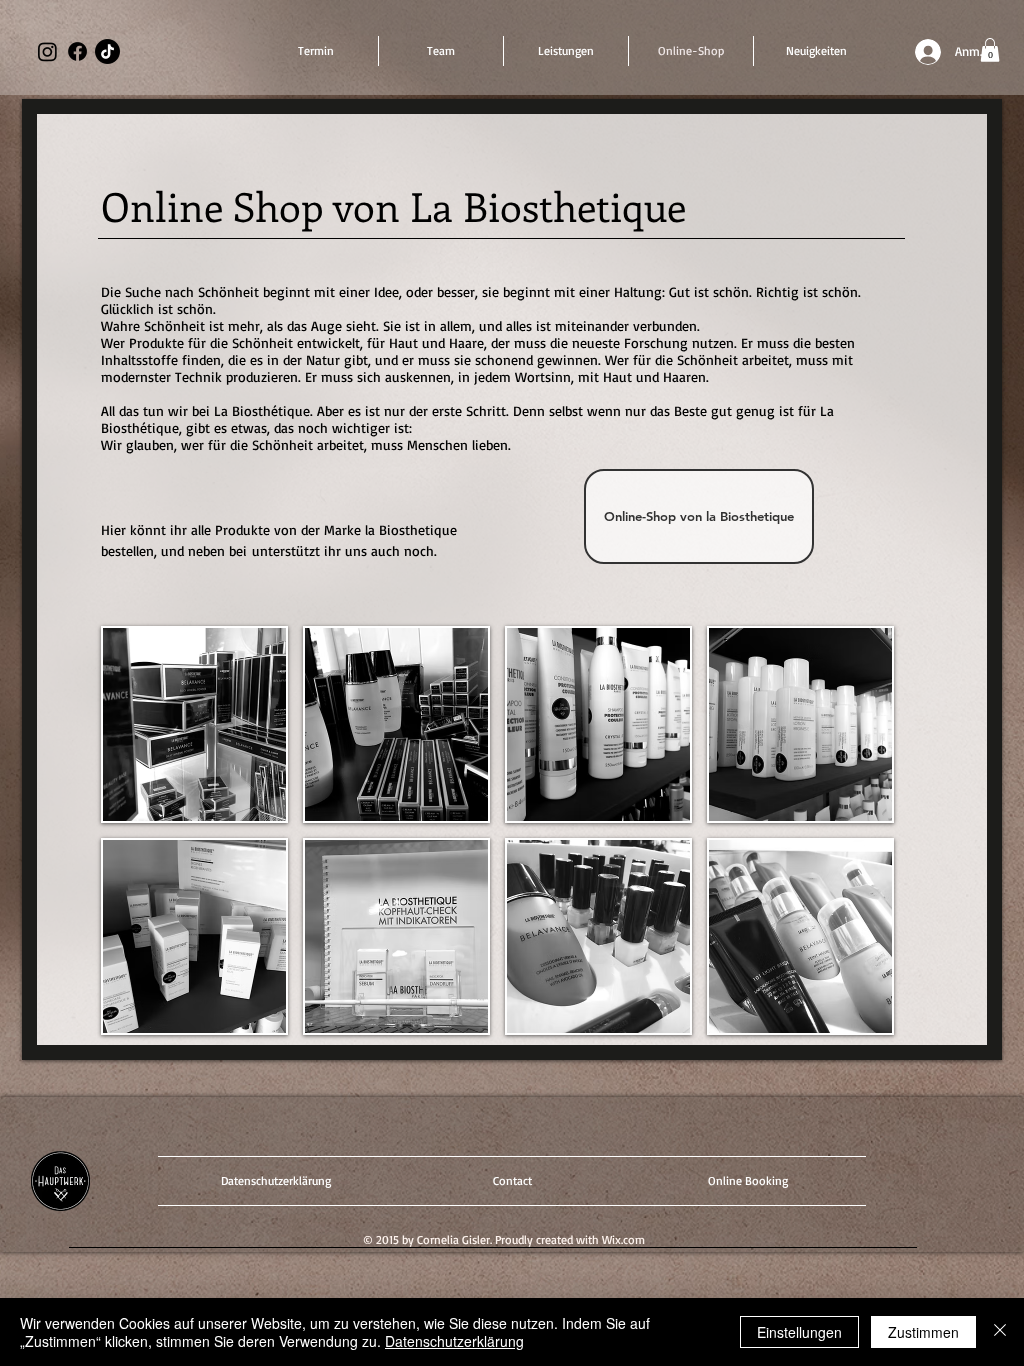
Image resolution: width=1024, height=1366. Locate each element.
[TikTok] (107, 51)
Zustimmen (923, 1332)
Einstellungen (799, 1332)
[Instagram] (47, 51)
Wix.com (623, 1239)
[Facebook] (77, 51)
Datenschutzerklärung (454, 1341)
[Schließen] (1000, 1332)
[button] (990, 50)
